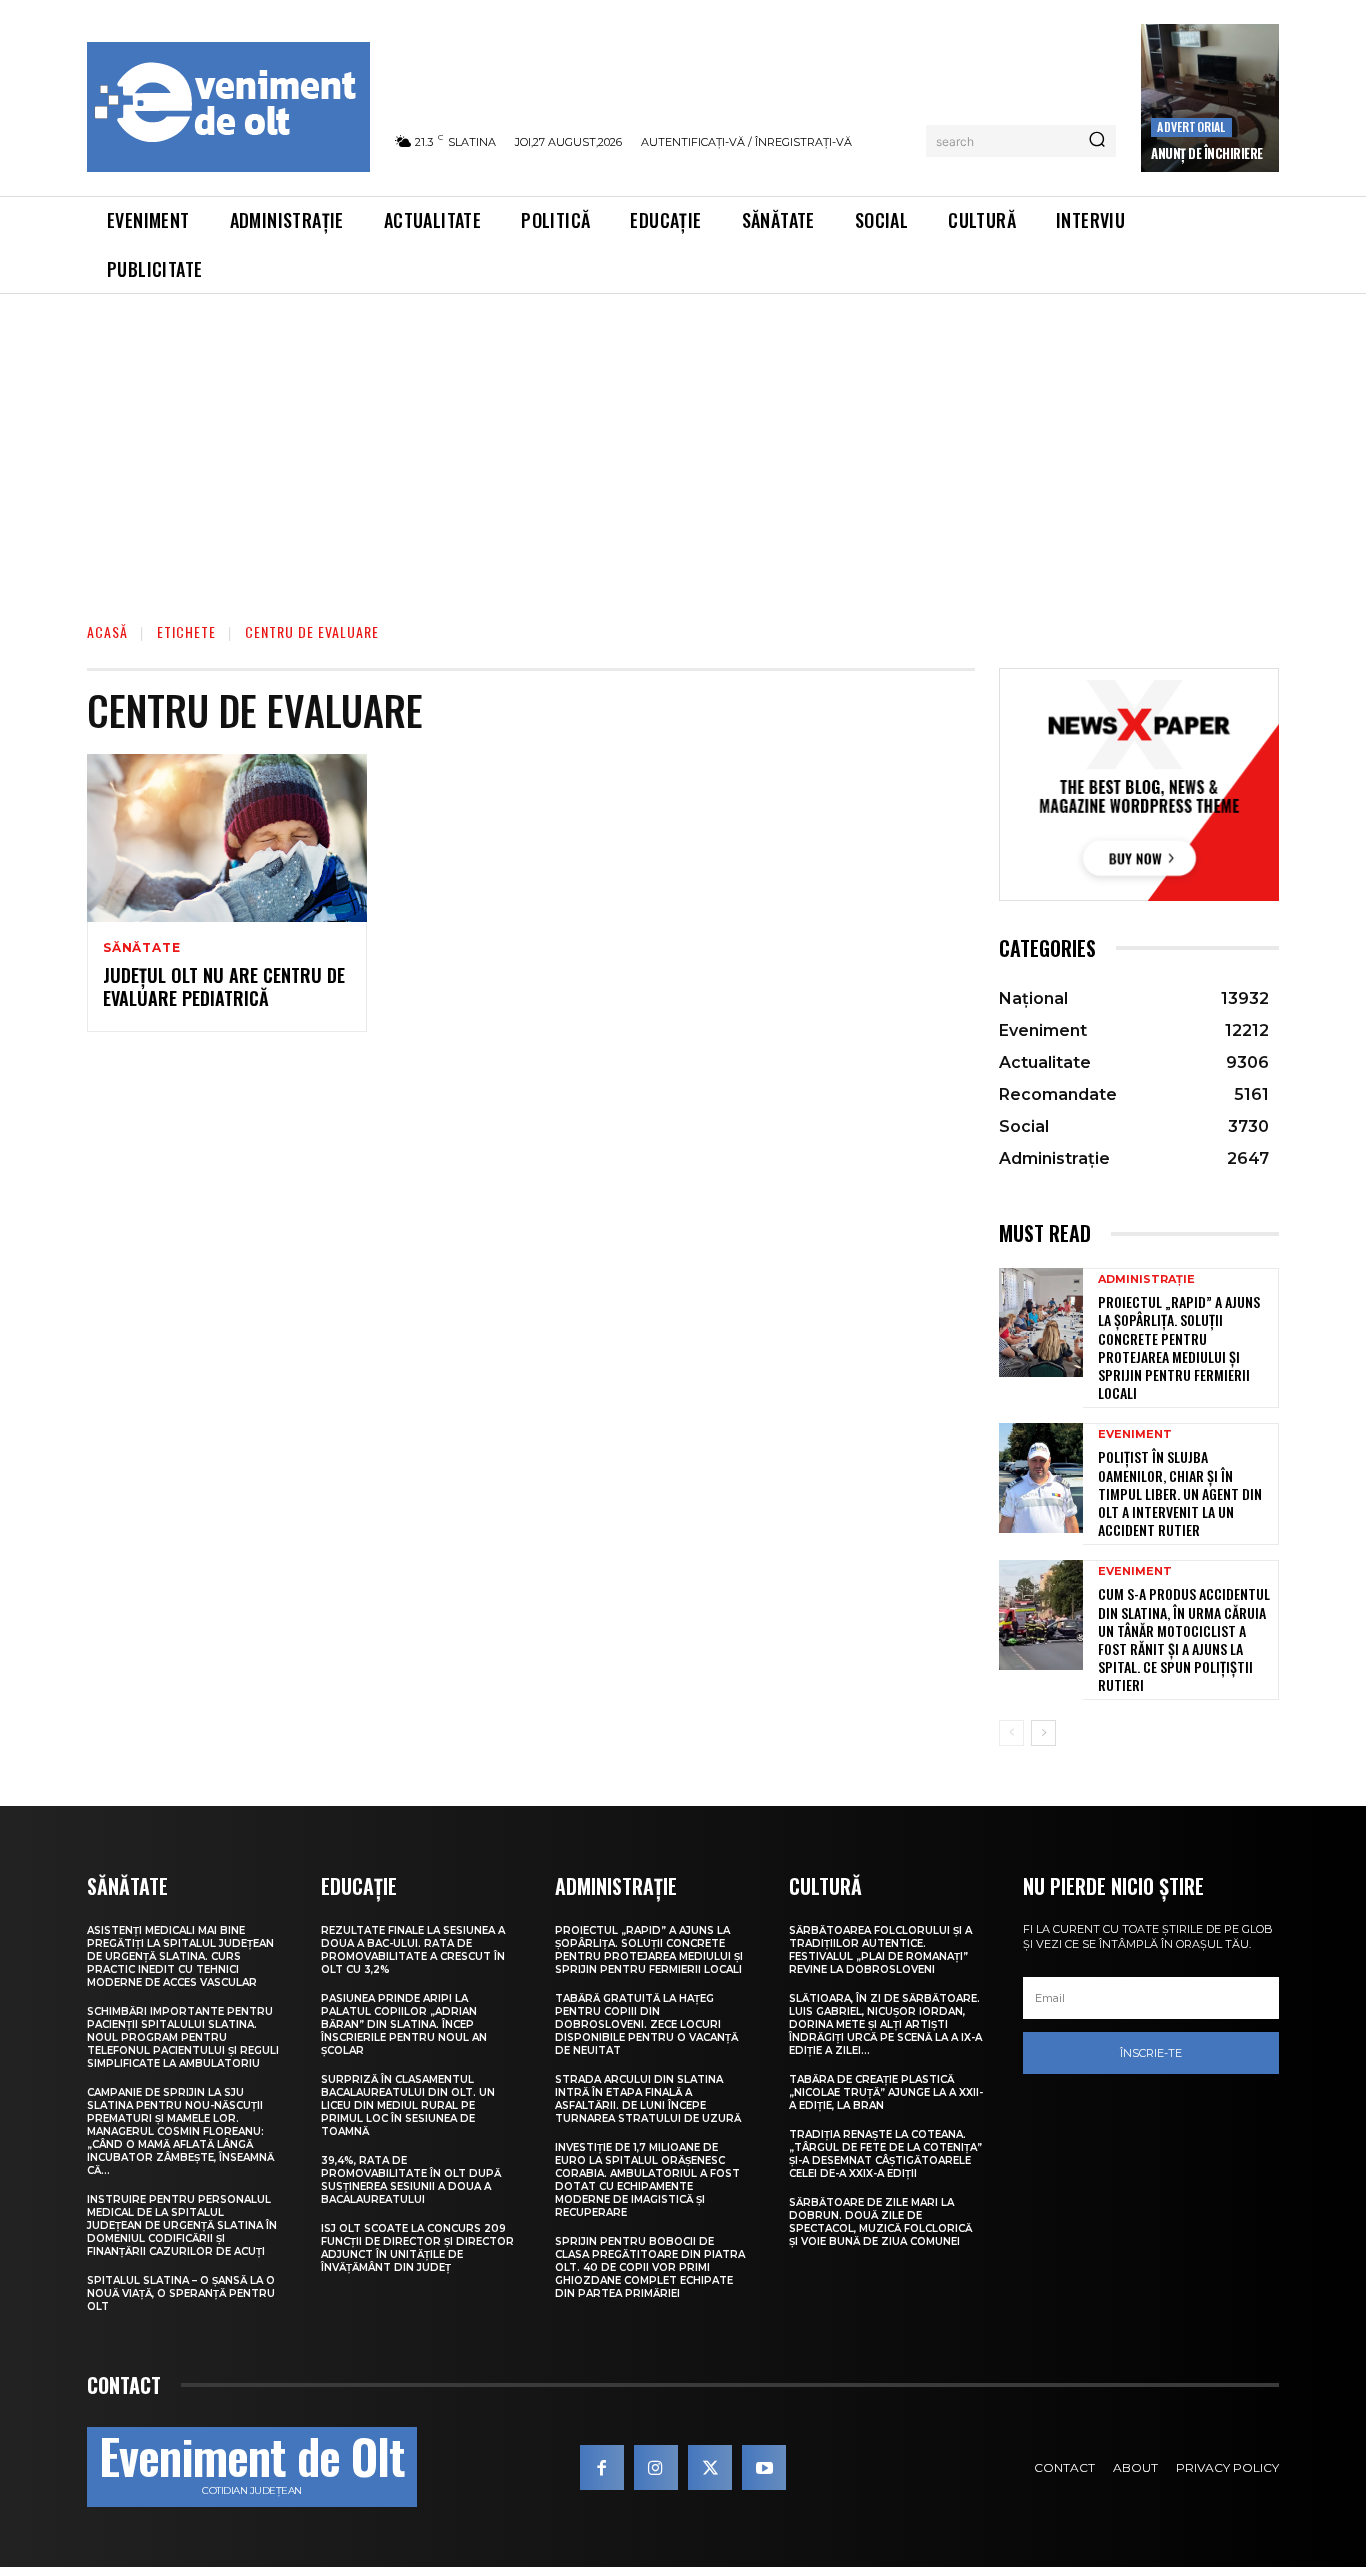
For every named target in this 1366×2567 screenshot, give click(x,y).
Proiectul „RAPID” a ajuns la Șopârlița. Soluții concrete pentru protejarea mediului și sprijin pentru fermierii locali (1179, 1347)
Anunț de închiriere (1207, 153)
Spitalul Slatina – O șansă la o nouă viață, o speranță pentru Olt (181, 2293)
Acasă (107, 631)
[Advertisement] (683, 444)
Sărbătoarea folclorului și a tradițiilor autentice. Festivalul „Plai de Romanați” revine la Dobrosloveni (880, 1950)
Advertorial (1191, 126)
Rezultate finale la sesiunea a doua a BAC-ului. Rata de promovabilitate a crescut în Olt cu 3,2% (413, 1950)
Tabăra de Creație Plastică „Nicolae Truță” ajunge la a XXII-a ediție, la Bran (886, 2092)
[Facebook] (602, 2467)
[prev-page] (1011, 1733)
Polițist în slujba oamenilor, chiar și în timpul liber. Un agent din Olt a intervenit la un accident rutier (1180, 1493)
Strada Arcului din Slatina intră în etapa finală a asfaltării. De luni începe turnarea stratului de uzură (648, 2099)
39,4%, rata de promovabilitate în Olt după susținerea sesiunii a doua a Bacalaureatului (411, 2180)
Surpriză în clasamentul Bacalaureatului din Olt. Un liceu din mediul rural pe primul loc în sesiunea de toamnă (408, 2105)
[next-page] (1043, 1733)
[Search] (1097, 141)
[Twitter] (710, 2467)
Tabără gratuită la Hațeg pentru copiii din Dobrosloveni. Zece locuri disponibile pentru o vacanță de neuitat (646, 2024)
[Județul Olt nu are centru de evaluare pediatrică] (227, 838)
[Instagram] (656, 2467)
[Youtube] (764, 2467)
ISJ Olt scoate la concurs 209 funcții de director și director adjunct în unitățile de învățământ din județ (417, 2248)
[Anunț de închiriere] (1210, 98)
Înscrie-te (1151, 2053)
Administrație (1146, 1279)
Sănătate (141, 948)
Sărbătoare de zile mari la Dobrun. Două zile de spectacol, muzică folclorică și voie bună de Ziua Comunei (880, 2222)
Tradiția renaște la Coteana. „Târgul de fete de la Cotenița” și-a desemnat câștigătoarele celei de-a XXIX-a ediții (885, 2154)
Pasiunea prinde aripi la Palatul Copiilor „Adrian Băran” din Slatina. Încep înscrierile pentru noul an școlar (404, 2024)
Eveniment (1135, 1434)
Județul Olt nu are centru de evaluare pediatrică (224, 986)
